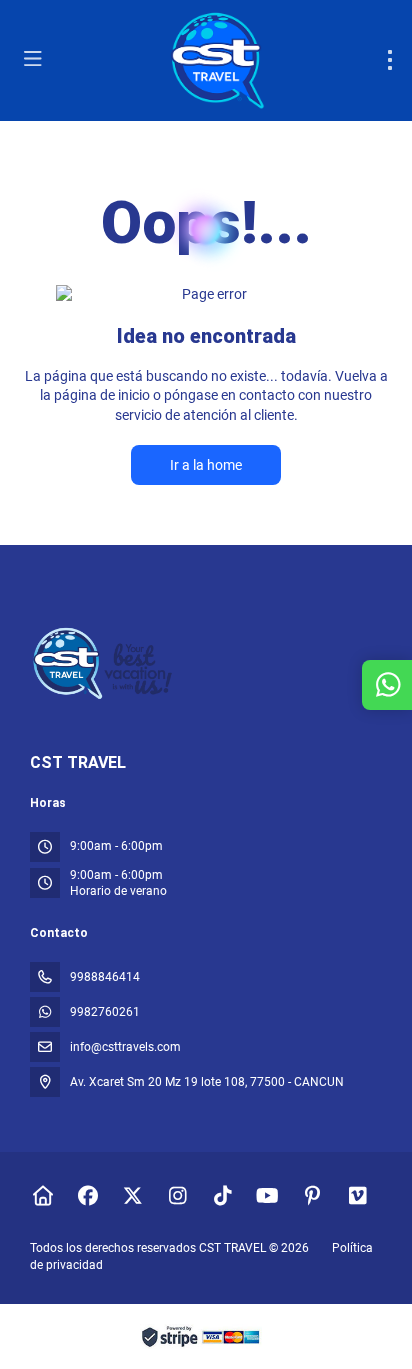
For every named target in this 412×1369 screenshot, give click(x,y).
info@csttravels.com (125, 1047)
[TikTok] (222, 1196)
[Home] (42, 1196)
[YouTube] (267, 1196)
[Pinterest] (312, 1196)
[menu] (390, 60)
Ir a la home (206, 465)
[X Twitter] (132, 1196)
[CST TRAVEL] (105, 663)
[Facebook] (87, 1196)
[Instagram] (177, 1196)
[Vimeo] (357, 1196)
